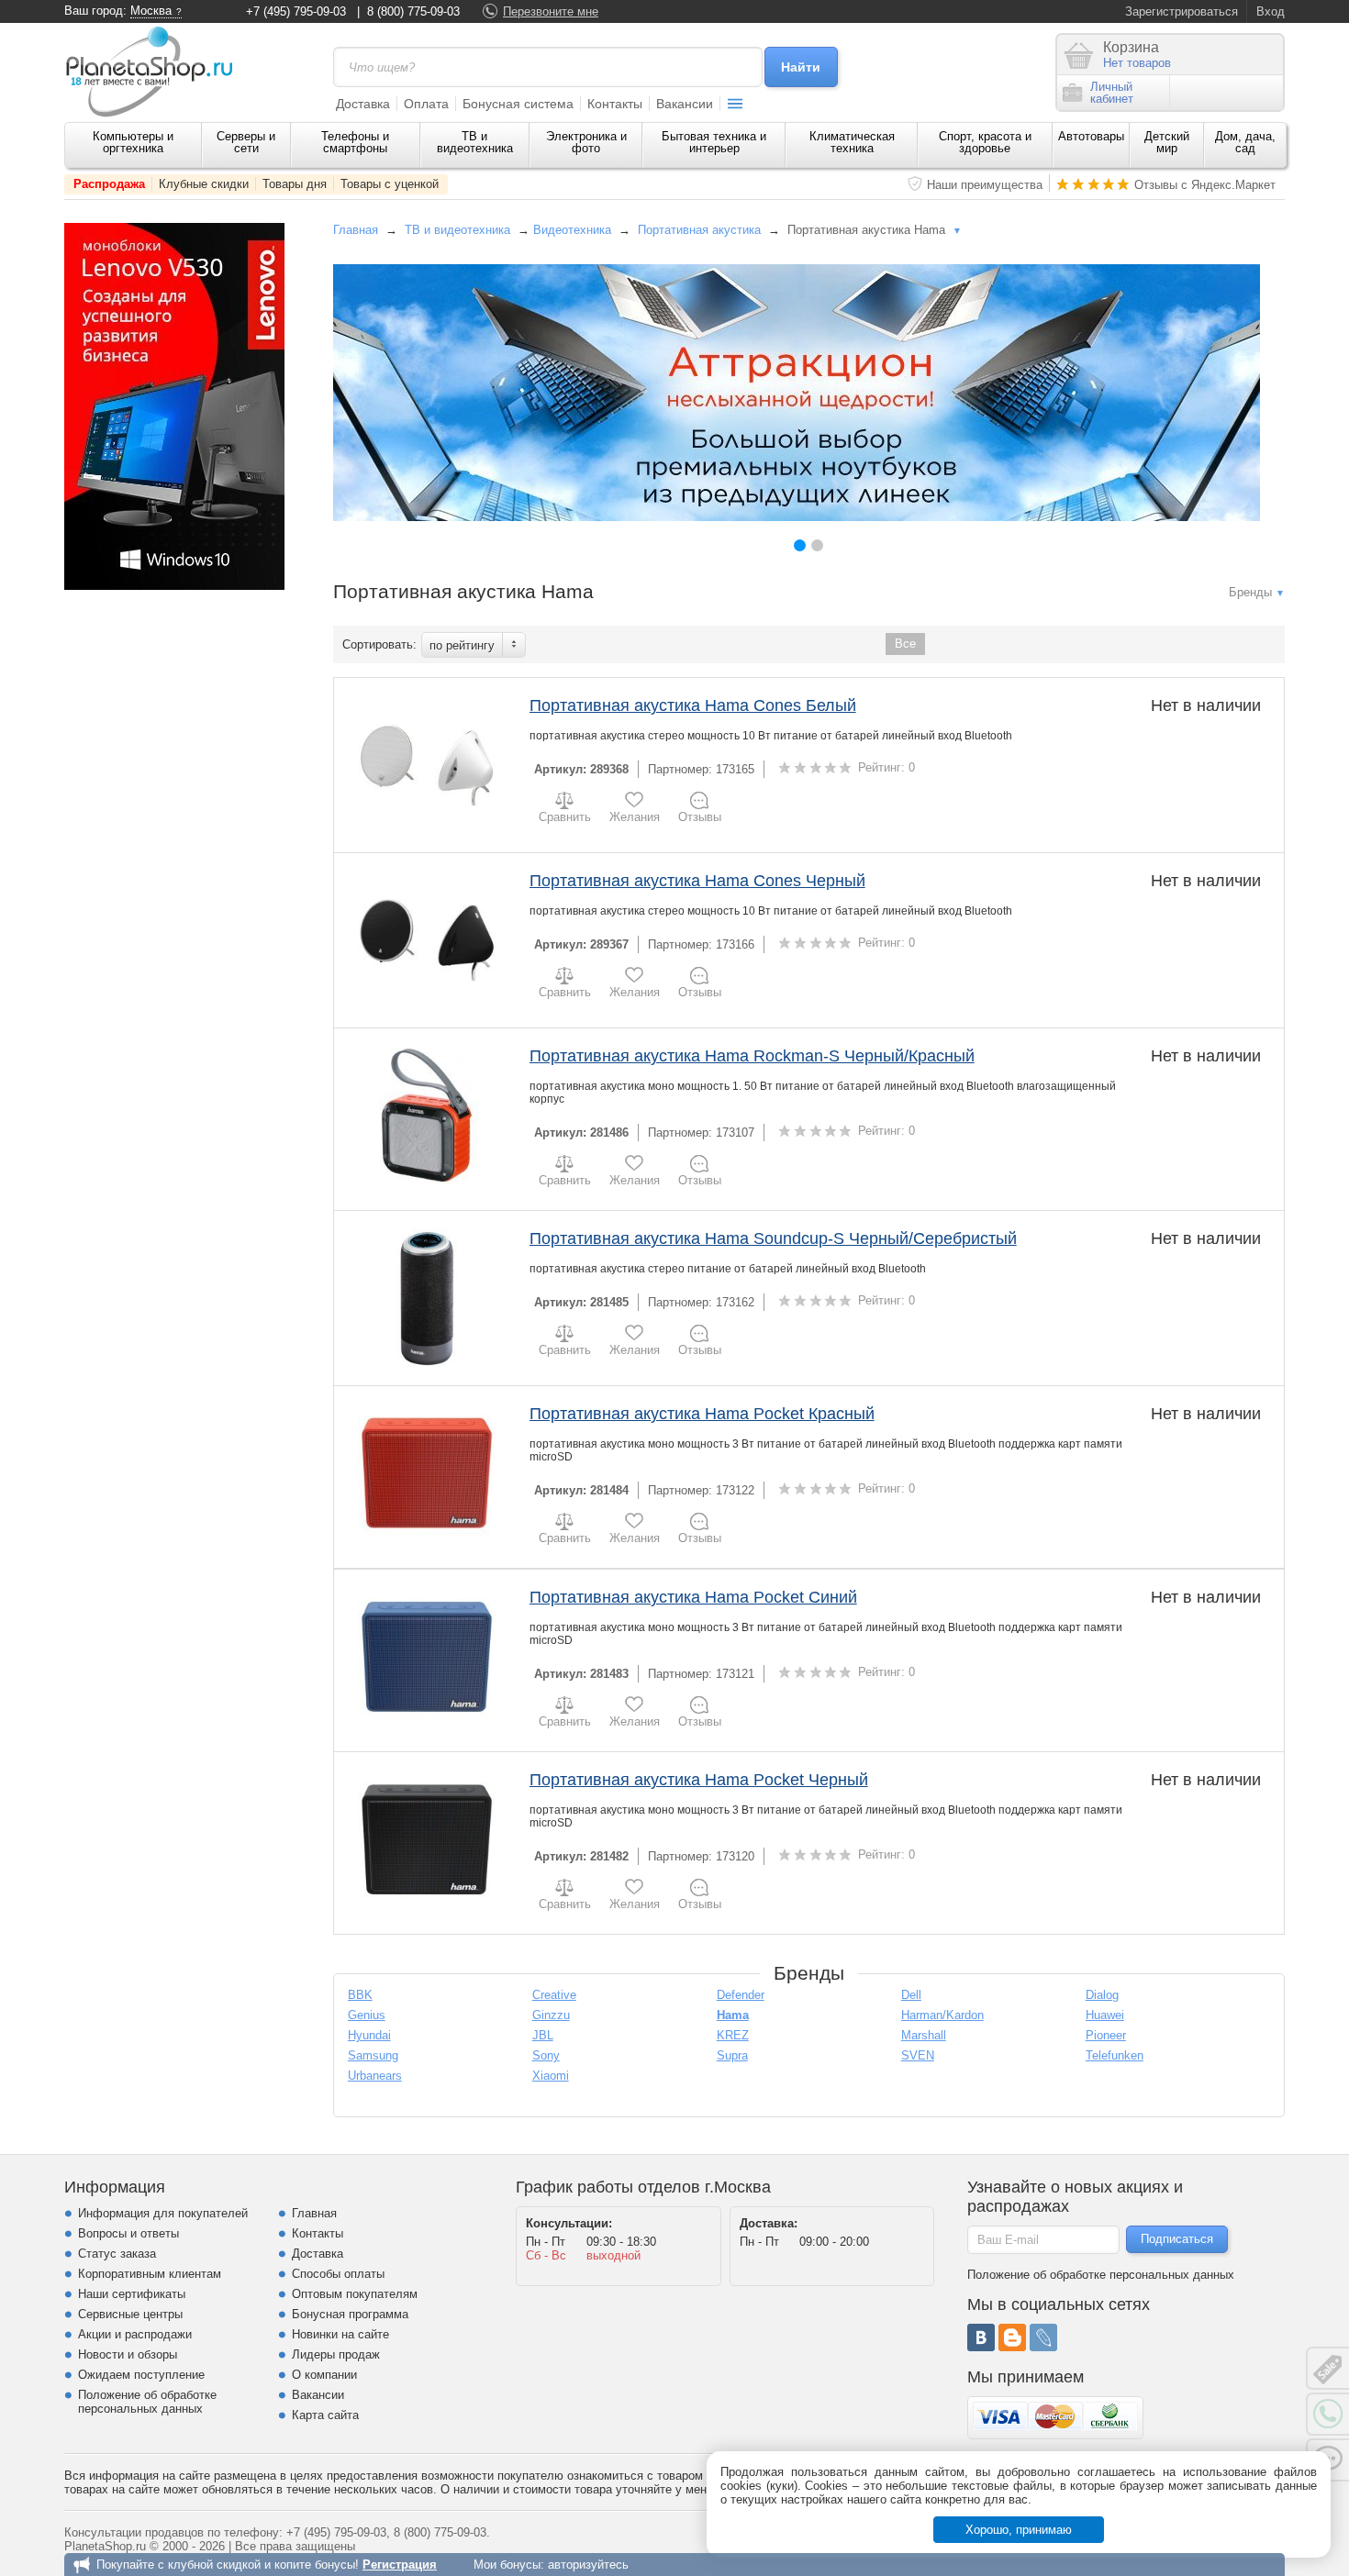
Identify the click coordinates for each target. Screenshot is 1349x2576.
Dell (911, 1995)
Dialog (1102, 1995)
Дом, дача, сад (1245, 142)
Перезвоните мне (551, 11)
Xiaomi (551, 2076)
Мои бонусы (507, 2565)
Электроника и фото (586, 142)
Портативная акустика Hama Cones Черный (697, 881)
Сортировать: (379, 644)
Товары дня (295, 184)
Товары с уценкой (390, 184)
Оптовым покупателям (355, 2294)
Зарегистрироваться (1182, 11)
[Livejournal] (1043, 2337)
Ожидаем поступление (141, 2375)
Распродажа (109, 184)
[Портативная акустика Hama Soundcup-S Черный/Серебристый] (427, 1298)
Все (905, 644)
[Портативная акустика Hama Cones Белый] (427, 765)
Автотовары (1091, 136)
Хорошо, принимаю (1019, 2530)
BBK (360, 1995)
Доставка (363, 104)
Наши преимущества (985, 185)
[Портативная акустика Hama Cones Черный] (427, 940)
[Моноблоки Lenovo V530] (174, 586)
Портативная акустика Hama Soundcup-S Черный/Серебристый (773, 1238)
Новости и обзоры (128, 2354)
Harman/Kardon (942, 2015)
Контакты (615, 104)
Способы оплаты (338, 2274)
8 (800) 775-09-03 (413, 11)
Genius (367, 2015)
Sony (546, 2055)
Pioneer (1106, 2035)
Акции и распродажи (135, 2334)
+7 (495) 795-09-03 (296, 11)
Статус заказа (117, 2254)
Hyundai (369, 2035)
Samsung (373, 2055)
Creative (554, 1995)
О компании (324, 2375)
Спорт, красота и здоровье (985, 142)
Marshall (924, 2035)
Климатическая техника (852, 142)
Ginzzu (551, 2015)
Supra (732, 2055)
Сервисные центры (130, 2314)
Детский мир (1167, 142)
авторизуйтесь (588, 2565)
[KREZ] (797, 393)
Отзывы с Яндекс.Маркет (1205, 185)
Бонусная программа (350, 2314)
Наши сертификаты (132, 2294)
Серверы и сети (246, 142)
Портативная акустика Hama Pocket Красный (702, 1414)
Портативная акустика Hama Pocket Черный (699, 1780)
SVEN (918, 2055)
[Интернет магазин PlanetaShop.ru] (156, 72)
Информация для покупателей (163, 2213)
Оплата (426, 104)
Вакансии (685, 104)
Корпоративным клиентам (150, 2274)
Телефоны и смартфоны (355, 142)
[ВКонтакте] (981, 2337)
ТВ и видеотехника (475, 142)
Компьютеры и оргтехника (133, 142)
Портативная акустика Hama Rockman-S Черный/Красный (752, 1056)
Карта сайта (325, 2415)
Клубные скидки (204, 184)
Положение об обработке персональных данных (147, 2402)
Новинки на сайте (340, 2334)
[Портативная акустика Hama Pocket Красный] (427, 1473)
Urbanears (375, 2076)
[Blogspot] (1012, 2337)
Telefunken (1115, 2055)
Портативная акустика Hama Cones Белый (693, 705)
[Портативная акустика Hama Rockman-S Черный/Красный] (427, 1116)
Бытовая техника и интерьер (714, 142)
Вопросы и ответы (128, 2233)
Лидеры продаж (336, 2354)
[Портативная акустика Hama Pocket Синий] (427, 1657)
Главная (356, 230)
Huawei (1105, 2015)
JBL (543, 2035)
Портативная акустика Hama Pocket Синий (693, 1597)
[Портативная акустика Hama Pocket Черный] (427, 1839)
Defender (741, 1995)
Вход (1271, 11)
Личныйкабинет (1112, 93)
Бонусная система (518, 104)
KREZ (733, 2035)
